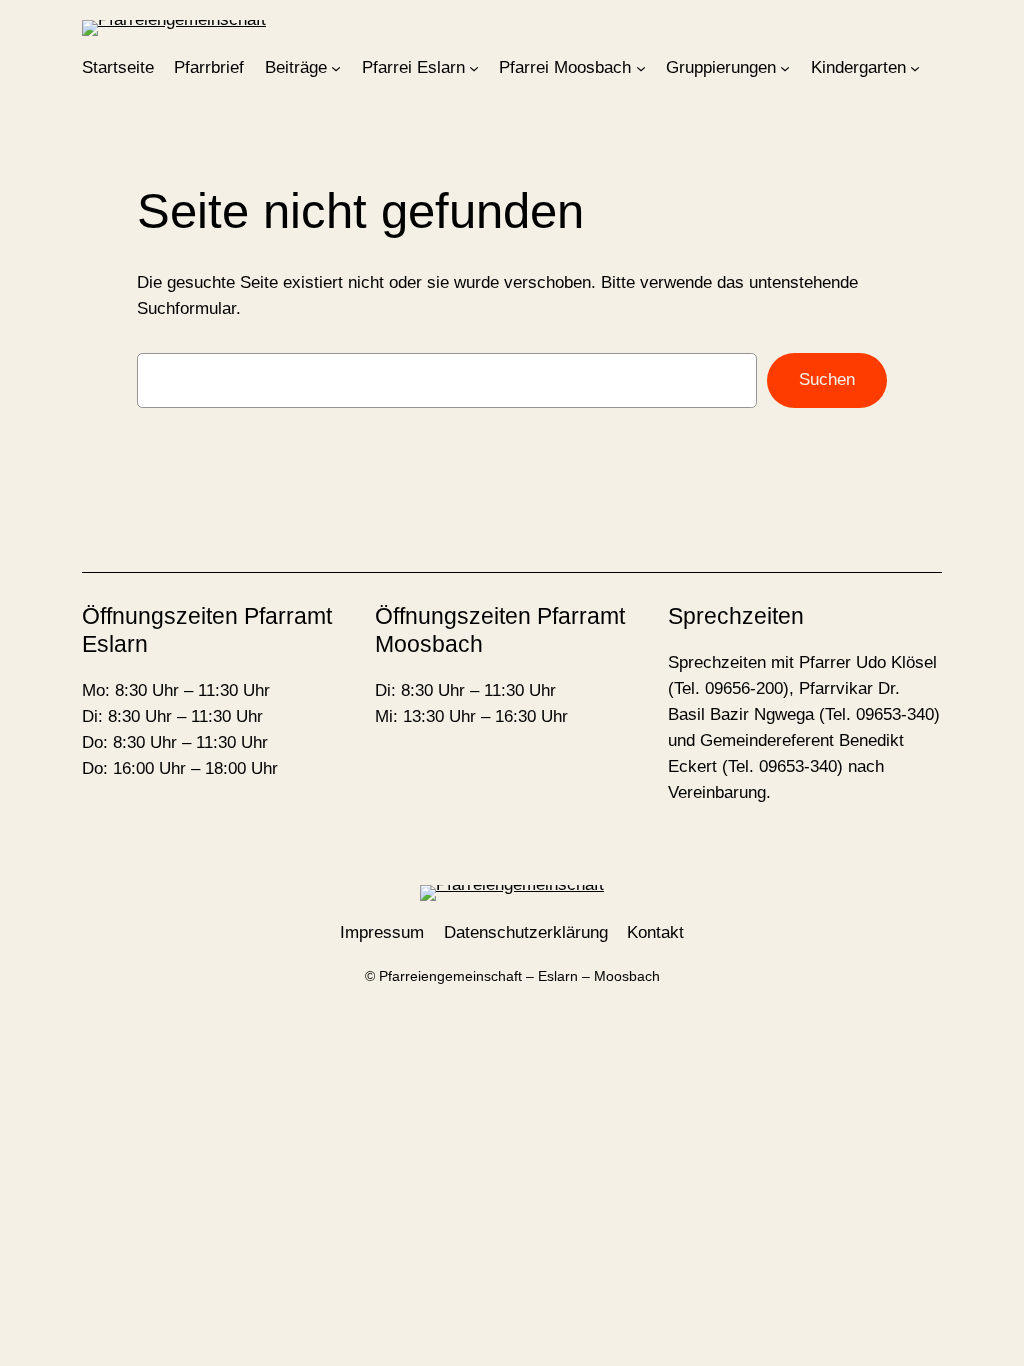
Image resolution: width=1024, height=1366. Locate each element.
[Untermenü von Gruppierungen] (785, 68)
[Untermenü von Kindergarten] (915, 68)
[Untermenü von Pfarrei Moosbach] (641, 68)
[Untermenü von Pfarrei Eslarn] (474, 68)
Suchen (827, 379)
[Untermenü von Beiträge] (336, 68)
